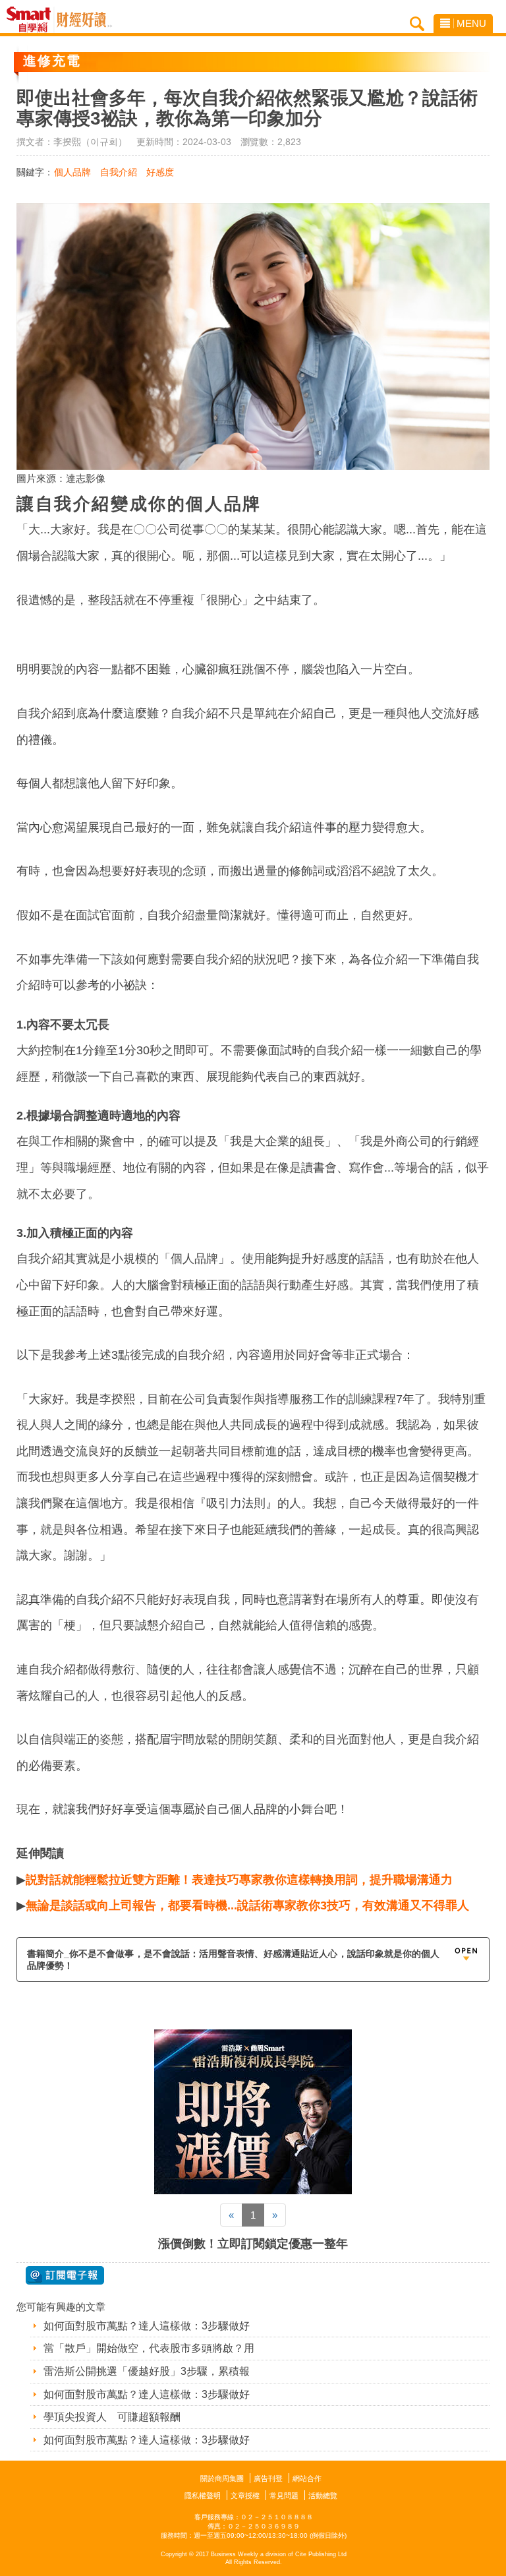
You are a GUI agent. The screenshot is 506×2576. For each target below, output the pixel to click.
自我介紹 (119, 172)
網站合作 (307, 2478)
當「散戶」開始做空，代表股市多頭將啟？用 (149, 2348)
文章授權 (245, 2496)
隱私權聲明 (203, 2496)
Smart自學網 (32, 20)
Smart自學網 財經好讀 (84, 20)
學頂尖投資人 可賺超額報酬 (112, 2417)
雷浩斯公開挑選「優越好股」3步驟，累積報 (147, 2371)
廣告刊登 (268, 2478)
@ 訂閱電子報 (65, 2275)
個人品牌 (72, 172)
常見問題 (284, 2496)
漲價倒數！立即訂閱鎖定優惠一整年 (253, 2244)
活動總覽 (323, 2496)
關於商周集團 (222, 2478)
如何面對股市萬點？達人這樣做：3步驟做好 (147, 2326)
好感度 (160, 172)
